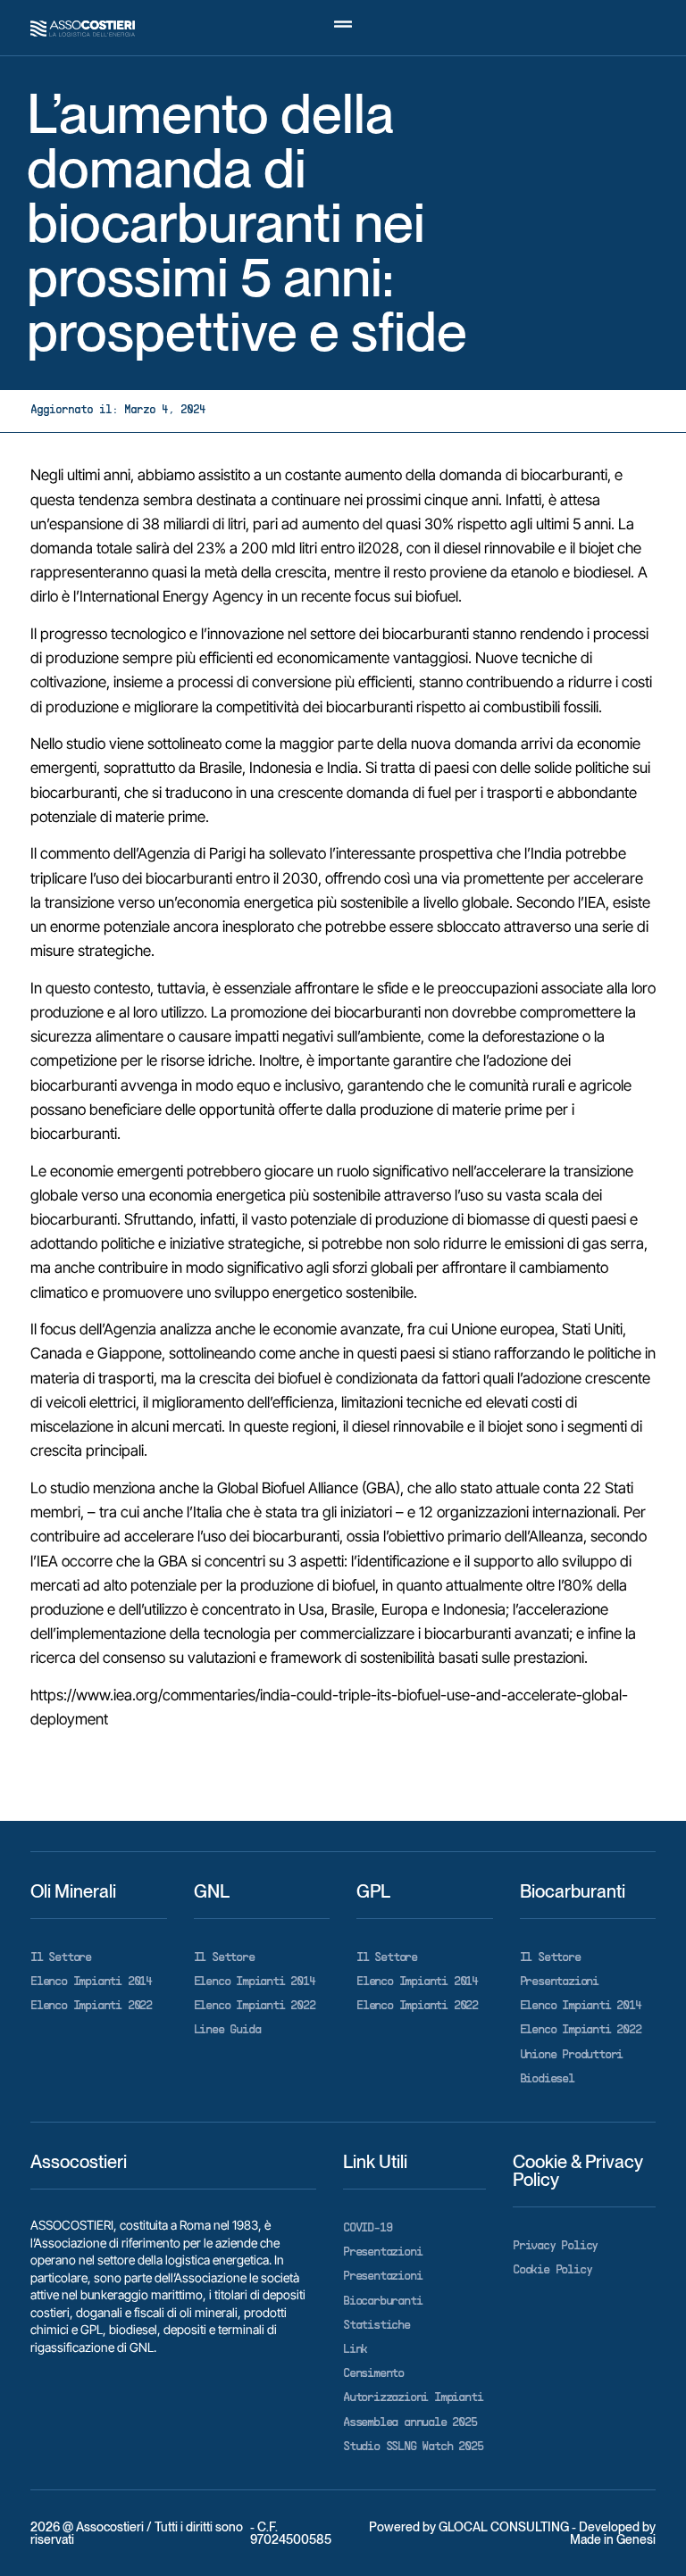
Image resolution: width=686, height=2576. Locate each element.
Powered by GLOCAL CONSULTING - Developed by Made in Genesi (512, 2533)
